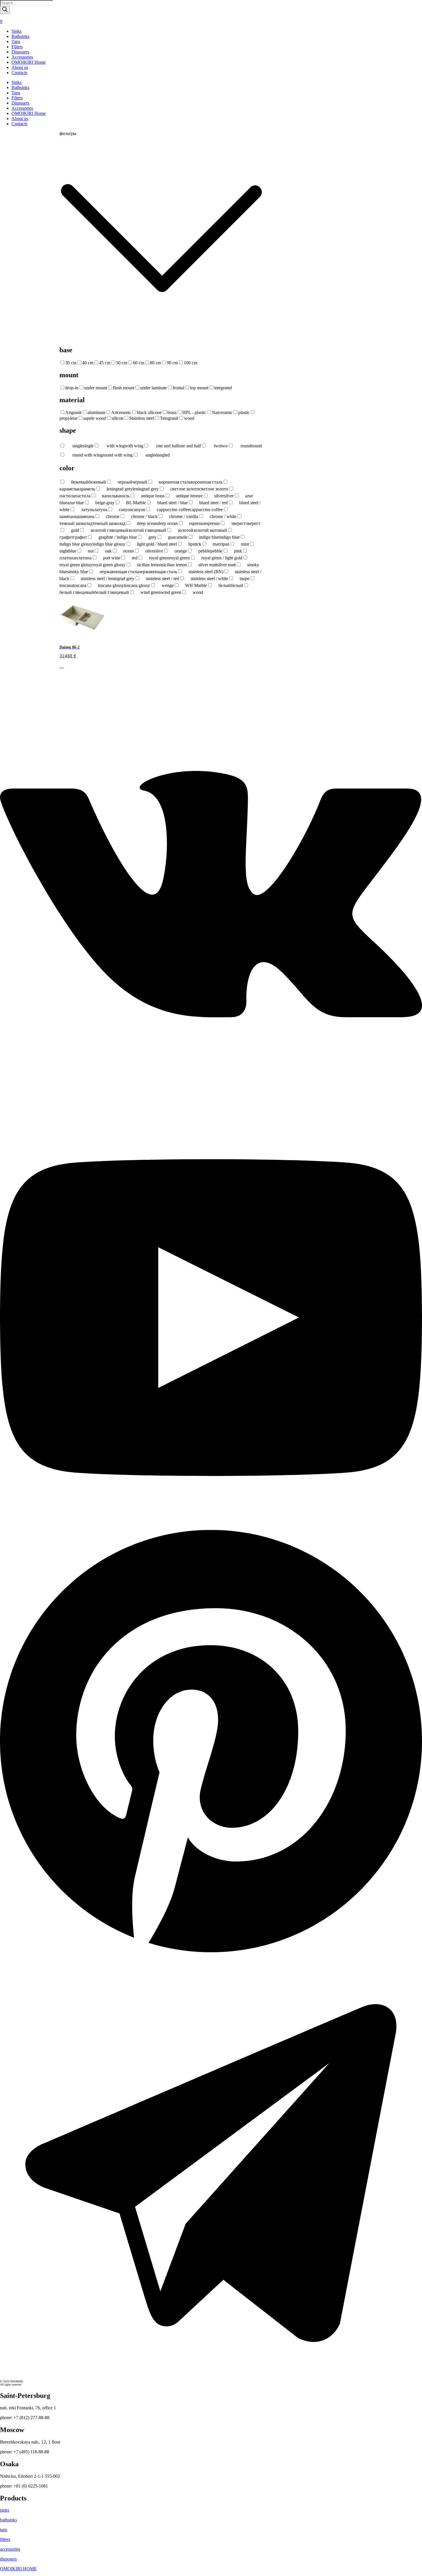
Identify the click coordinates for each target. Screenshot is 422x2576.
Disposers (20, 52)
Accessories (22, 57)
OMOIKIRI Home (29, 62)
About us (20, 67)
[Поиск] (5, 10)
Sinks (17, 31)
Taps (16, 42)
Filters (17, 47)
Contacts (19, 73)
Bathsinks (20, 36)
